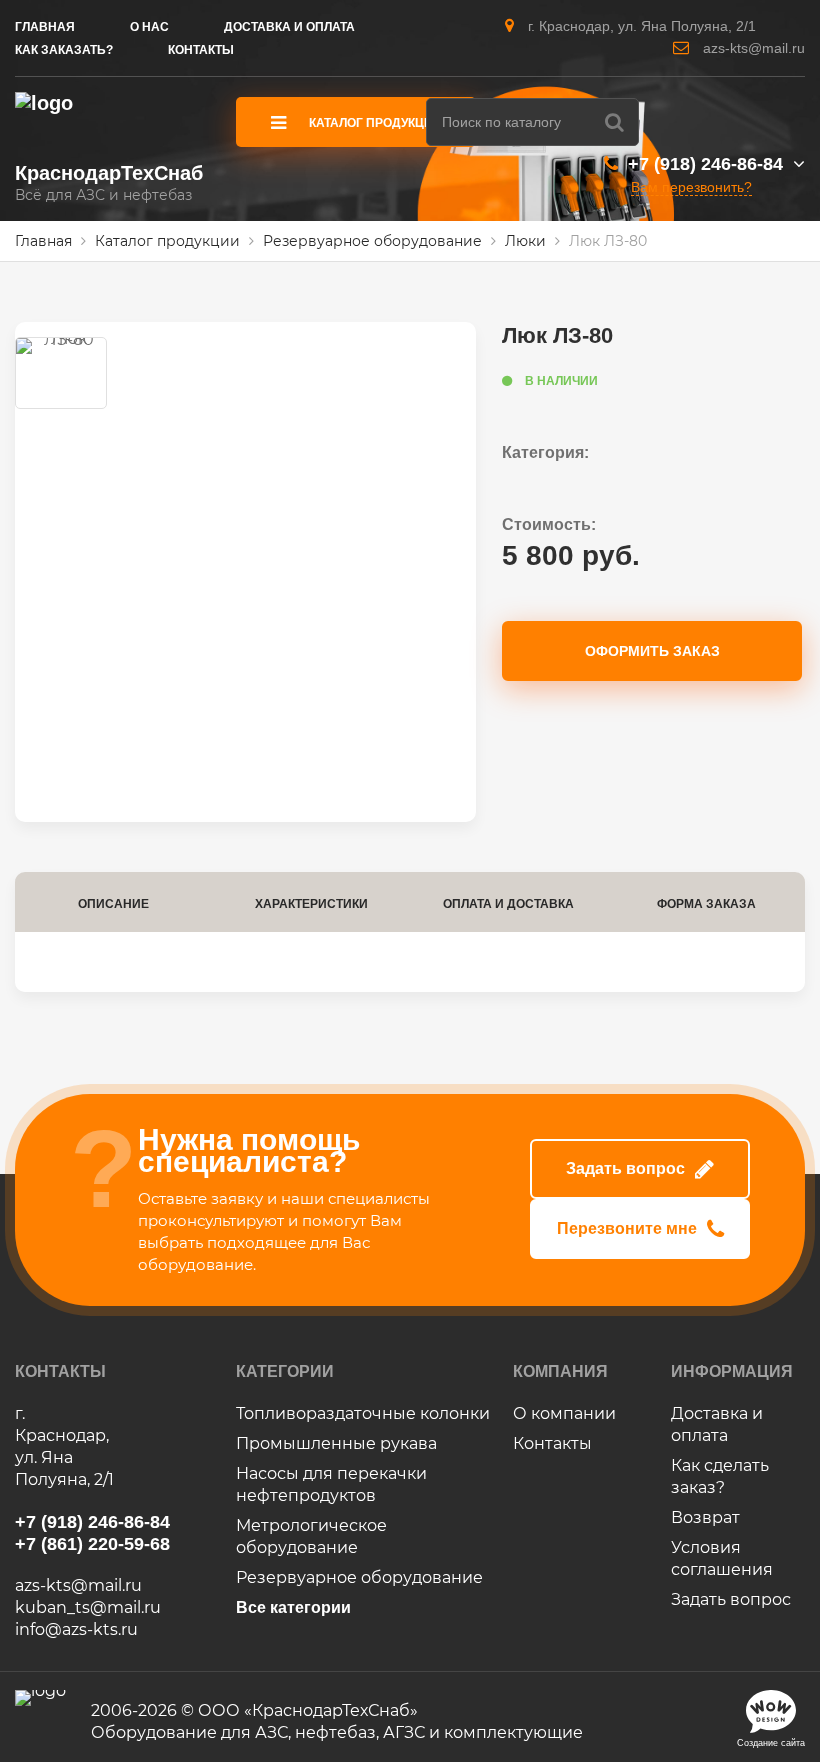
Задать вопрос (625, 1168)
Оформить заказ (652, 651)
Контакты (552, 1443)
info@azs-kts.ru (76, 1629)
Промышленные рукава (336, 1443)
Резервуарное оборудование (359, 1577)
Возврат (705, 1517)
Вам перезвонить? (691, 187)
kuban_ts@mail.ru (88, 1607)
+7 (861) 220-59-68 (92, 1544)
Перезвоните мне (627, 1228)
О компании (564, 1413)
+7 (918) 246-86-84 (705, 164)
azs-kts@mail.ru (754, 48)
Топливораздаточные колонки (363, 1413)
